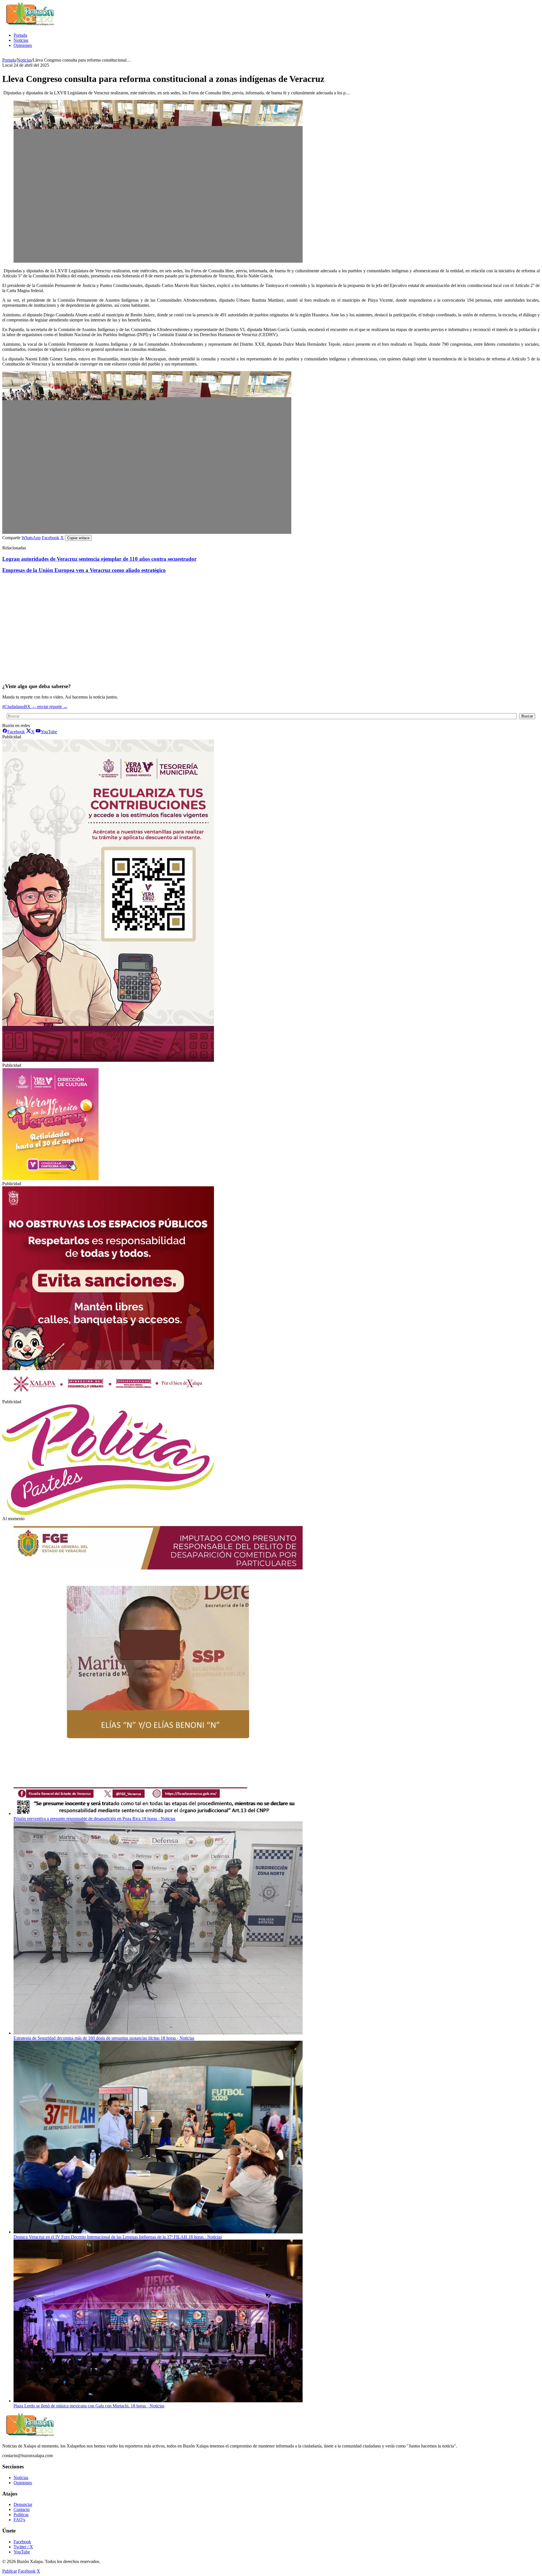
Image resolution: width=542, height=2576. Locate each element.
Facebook (51, 538)
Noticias (21, 40)
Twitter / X (23, 2547)
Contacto (22, 2509)
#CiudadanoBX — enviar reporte (35, 707)
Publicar (10, 2571)
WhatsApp (31, 538)
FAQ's (19, 2520)
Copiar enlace (78, 538)
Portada (20, 35)
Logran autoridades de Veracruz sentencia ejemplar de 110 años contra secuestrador (99, 559)
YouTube (22, 2552)
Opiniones (23, 45)
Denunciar (23, 2504)
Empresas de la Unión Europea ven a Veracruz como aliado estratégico (84, 570)
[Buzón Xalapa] (30, 26)
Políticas (21, 2515)
